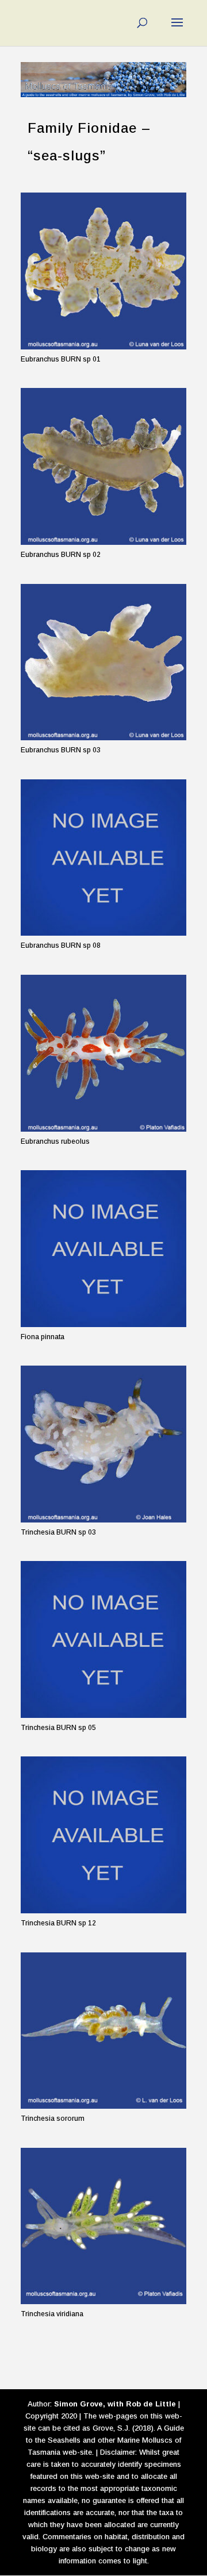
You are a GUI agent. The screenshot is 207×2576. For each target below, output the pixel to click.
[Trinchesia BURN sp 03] (103, 1444)
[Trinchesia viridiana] (103, 2226)
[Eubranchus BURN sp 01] (103, 271)
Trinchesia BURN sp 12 (58, 1923)
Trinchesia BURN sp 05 (58, 1728)
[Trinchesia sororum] (103, 2031)
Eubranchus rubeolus (55, 1141)
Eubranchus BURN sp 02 (61, 555)
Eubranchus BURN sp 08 (61, 945)
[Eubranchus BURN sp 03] (103, 662)
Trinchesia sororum (53, 2119)
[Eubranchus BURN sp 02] (103, 466)
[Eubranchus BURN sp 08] (103, 858)
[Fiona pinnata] (103, 1249)
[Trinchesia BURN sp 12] (103, 1835)
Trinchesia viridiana (52, 2314)
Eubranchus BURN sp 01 (61, 359)
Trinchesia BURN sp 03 (58, 1532)
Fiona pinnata (43, 1337)
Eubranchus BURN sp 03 (61, 750)
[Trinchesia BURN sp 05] (103, 1639)
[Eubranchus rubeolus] (103, 1053)
